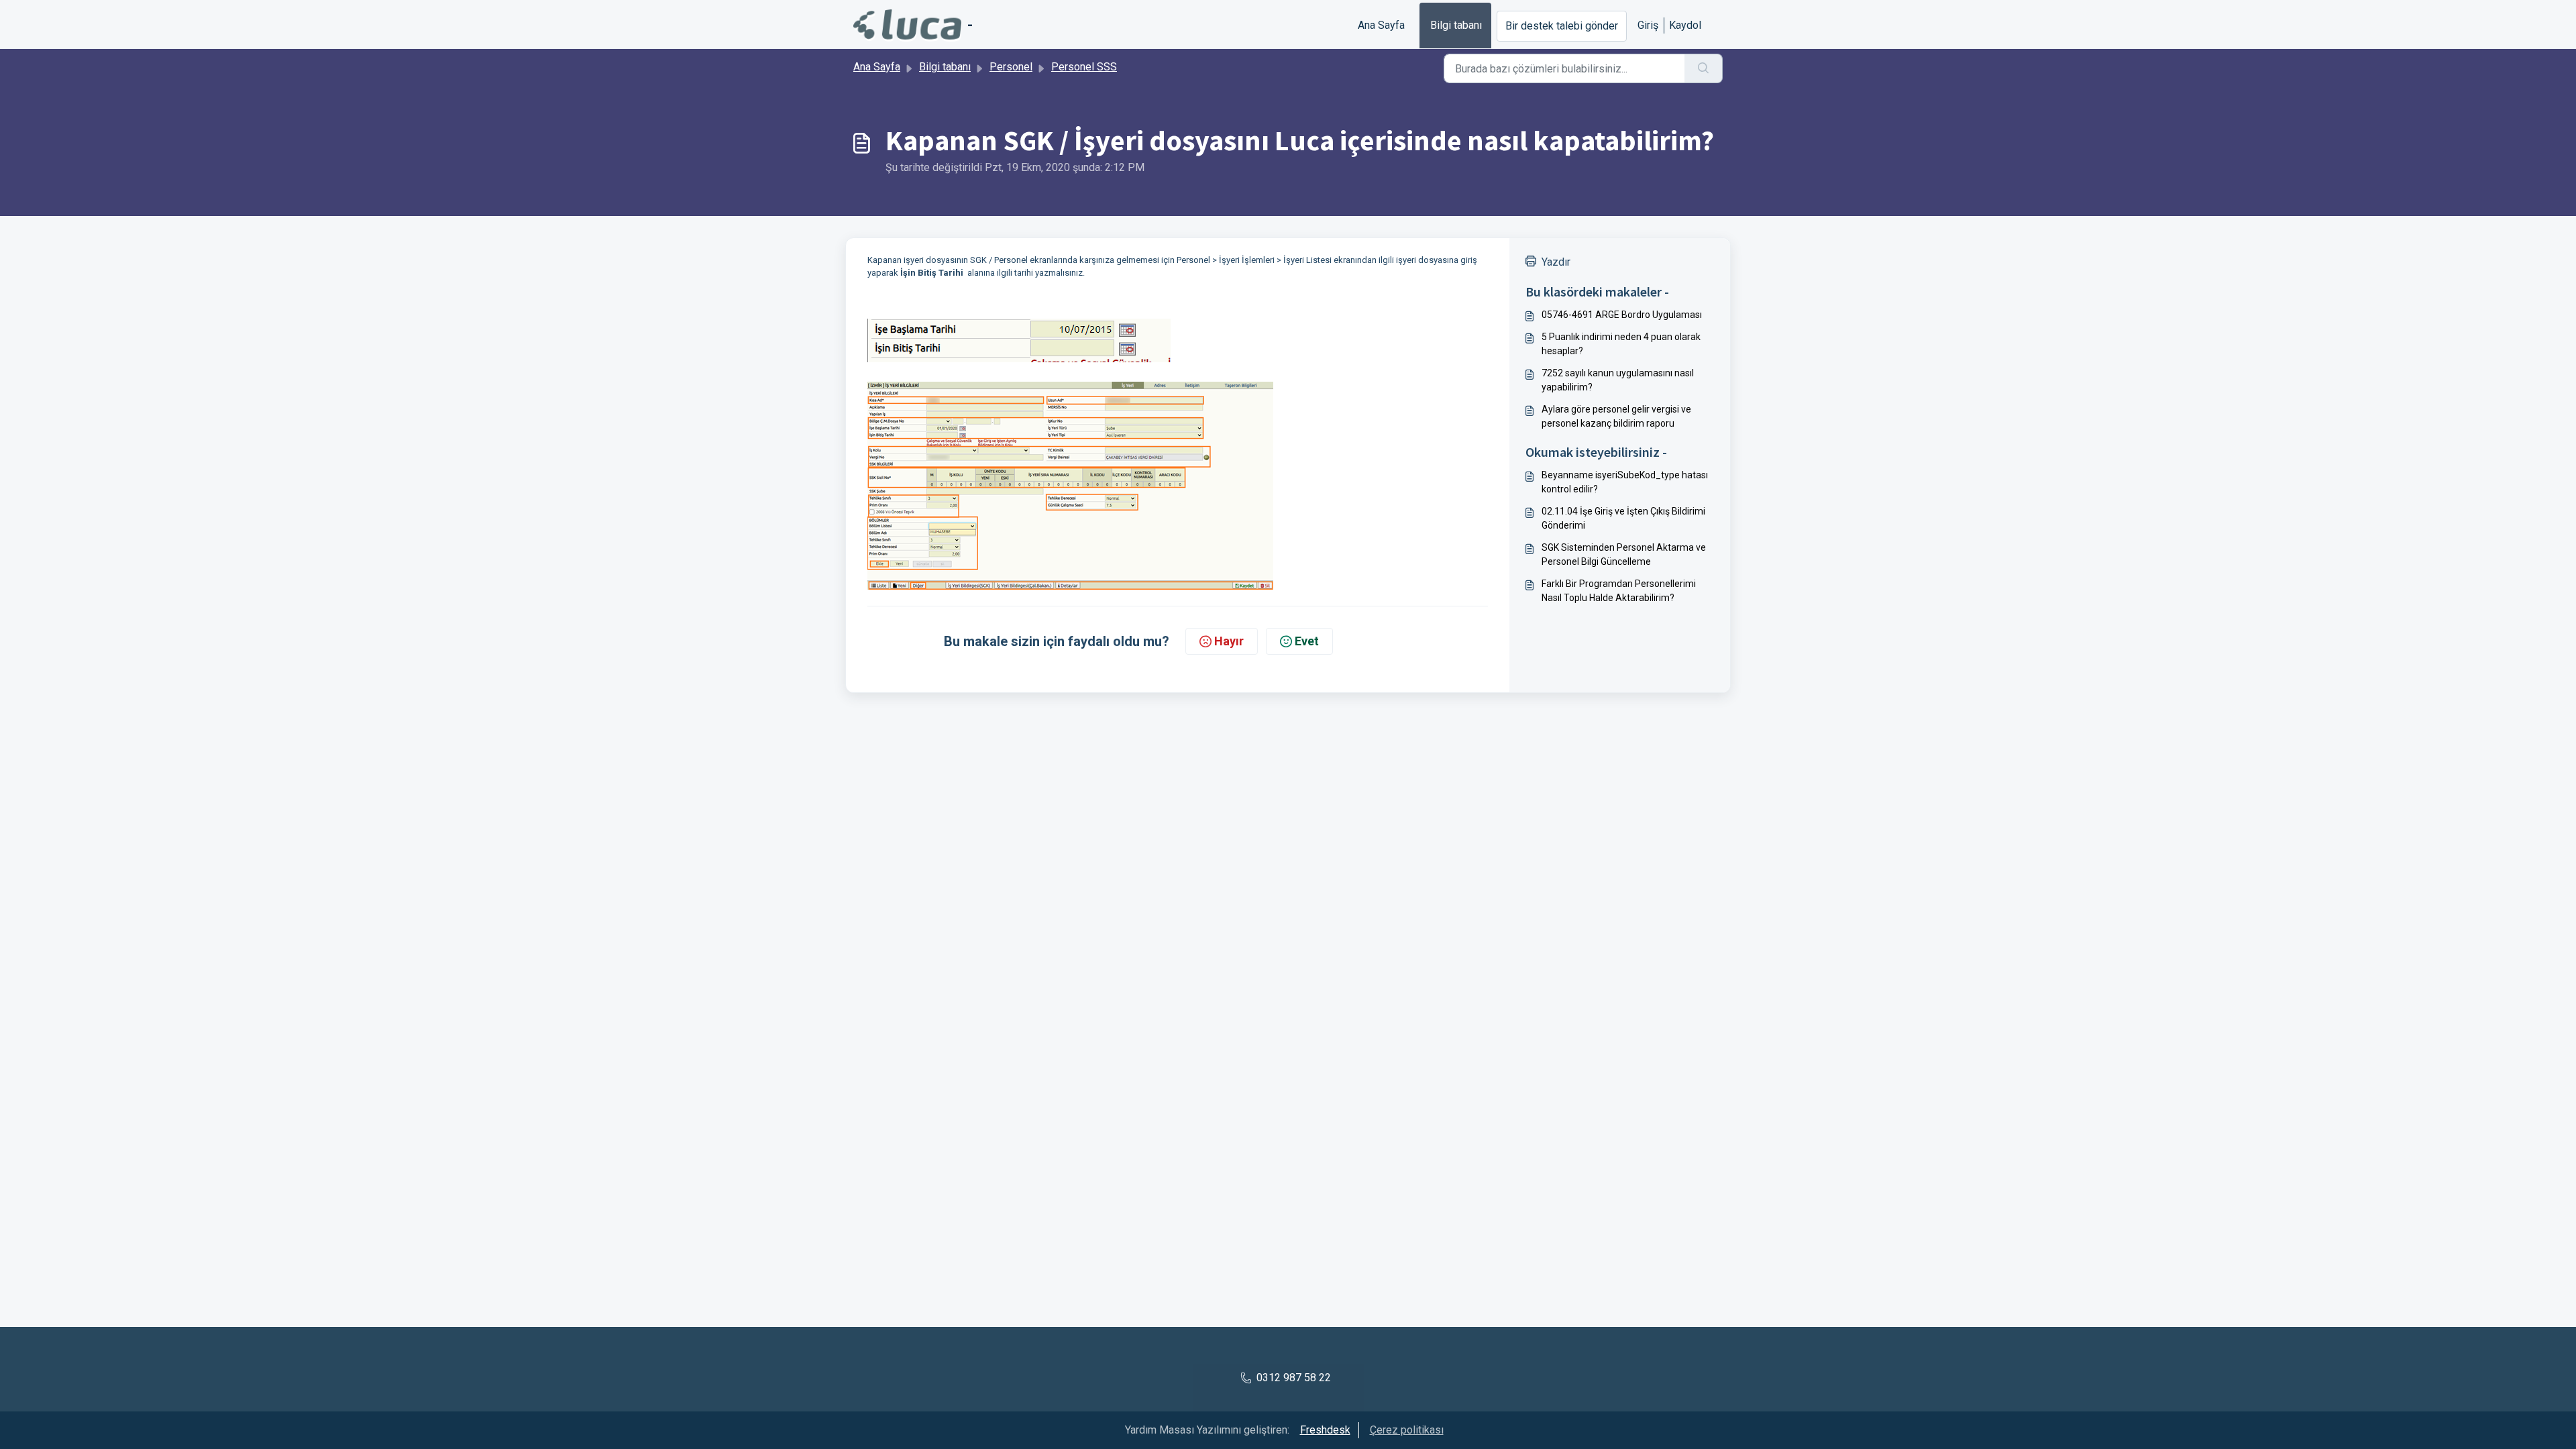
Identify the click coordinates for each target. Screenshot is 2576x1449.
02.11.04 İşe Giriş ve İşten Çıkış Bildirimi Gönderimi (1623, 518)
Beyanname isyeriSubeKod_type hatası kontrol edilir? (1625, 482)
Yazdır (1556, 262)
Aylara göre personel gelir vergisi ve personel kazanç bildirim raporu (1616, 416)
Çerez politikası (1407, 1430)
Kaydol (1685, 25)
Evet (1307, 641)
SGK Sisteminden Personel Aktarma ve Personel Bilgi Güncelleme (1624, 554)
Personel (1011, 67)
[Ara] (1704, 68)
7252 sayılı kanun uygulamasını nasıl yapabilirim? (1618, 380)
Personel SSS (1084, 67)
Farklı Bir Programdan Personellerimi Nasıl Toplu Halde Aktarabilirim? (1619, 591)
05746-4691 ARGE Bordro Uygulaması (1622, 315)
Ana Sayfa (1381, 25)
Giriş (1648, 25)
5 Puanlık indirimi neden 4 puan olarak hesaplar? (1621, 344)
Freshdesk (1325, 1430)
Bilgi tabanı (1456, 25)
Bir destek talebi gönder (1562, 26)
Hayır (1229, 641)
